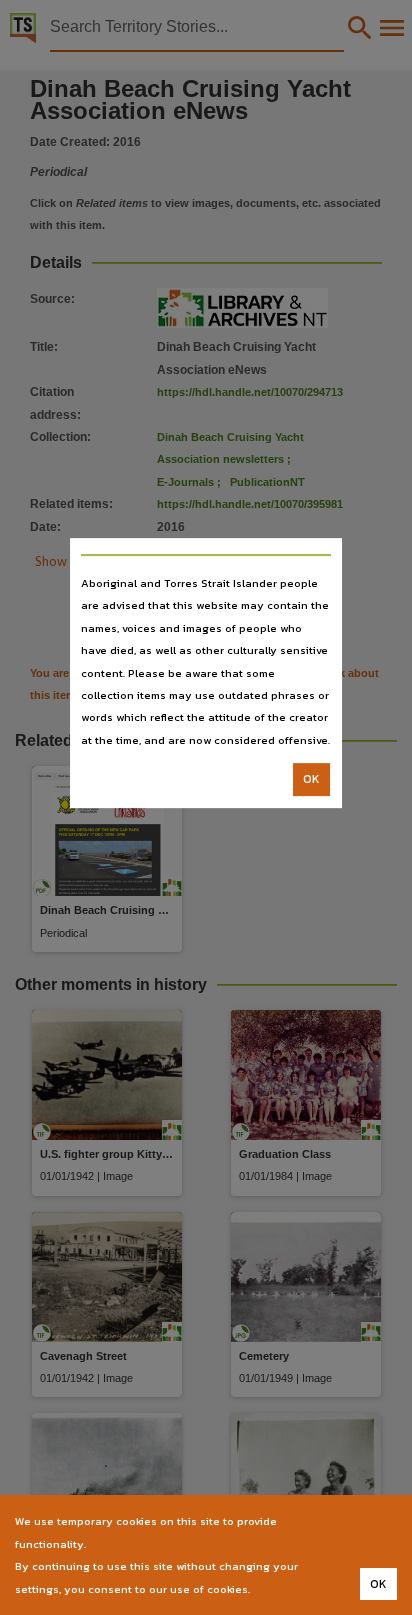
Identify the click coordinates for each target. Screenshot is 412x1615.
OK (311, 779)
